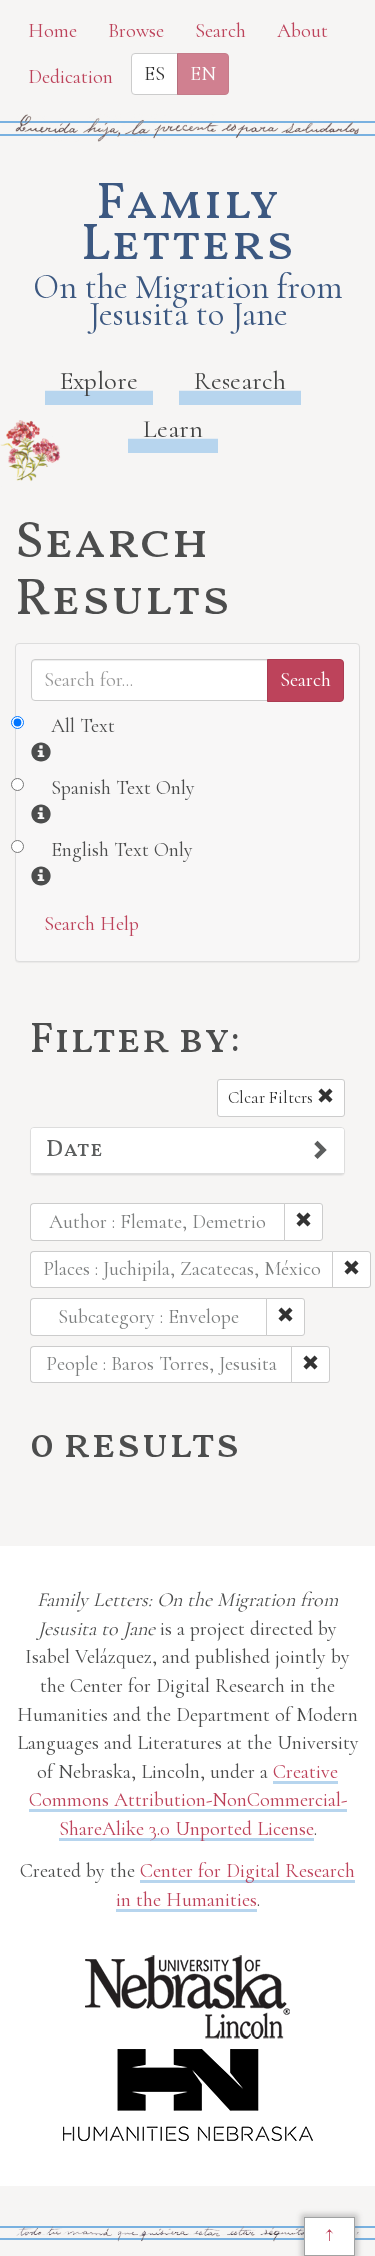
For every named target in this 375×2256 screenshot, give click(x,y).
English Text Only (122, 850)
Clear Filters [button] (272, 1097)
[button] (187, 1151)
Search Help (91, 924)
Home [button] (52, 31)
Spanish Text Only (123, 788)
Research (240, 380)
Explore (99, 380)
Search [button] (220, 31)
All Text (83, 726)
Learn (173, 428)
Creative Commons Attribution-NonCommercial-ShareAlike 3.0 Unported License (188, 1800)
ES (154, 74)
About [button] (302, 31)
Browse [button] (136, 31)
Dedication (70, 77)
